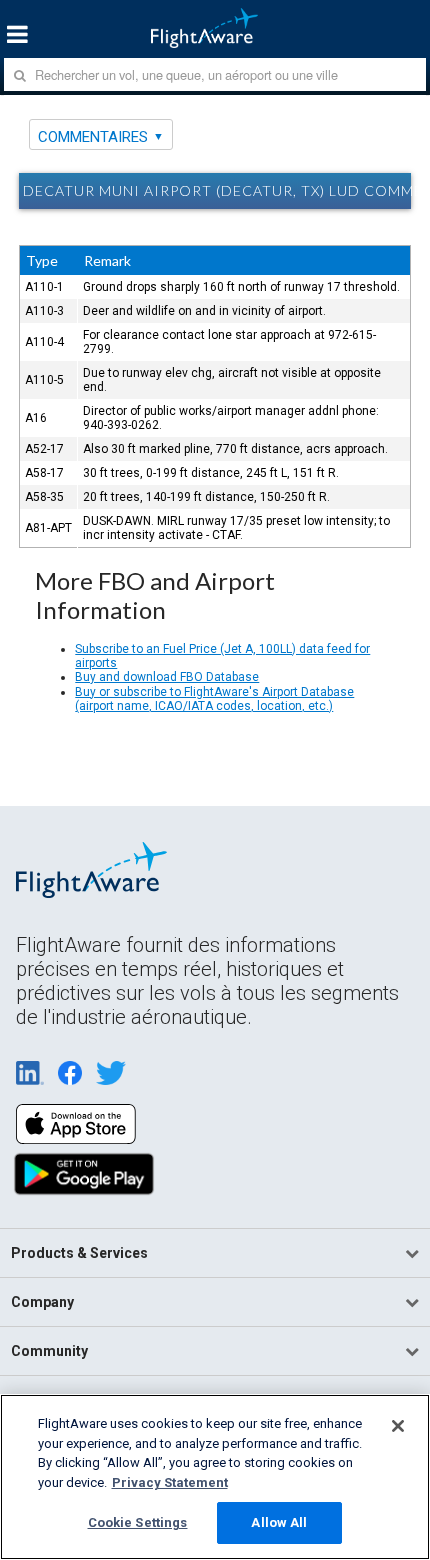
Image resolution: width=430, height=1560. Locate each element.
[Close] (398, 1426)
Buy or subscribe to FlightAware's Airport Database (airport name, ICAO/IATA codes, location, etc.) (214, 699)
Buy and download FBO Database (167, 677)
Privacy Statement (170, 1482)
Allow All (279, 1522)
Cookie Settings (138, 1522)
